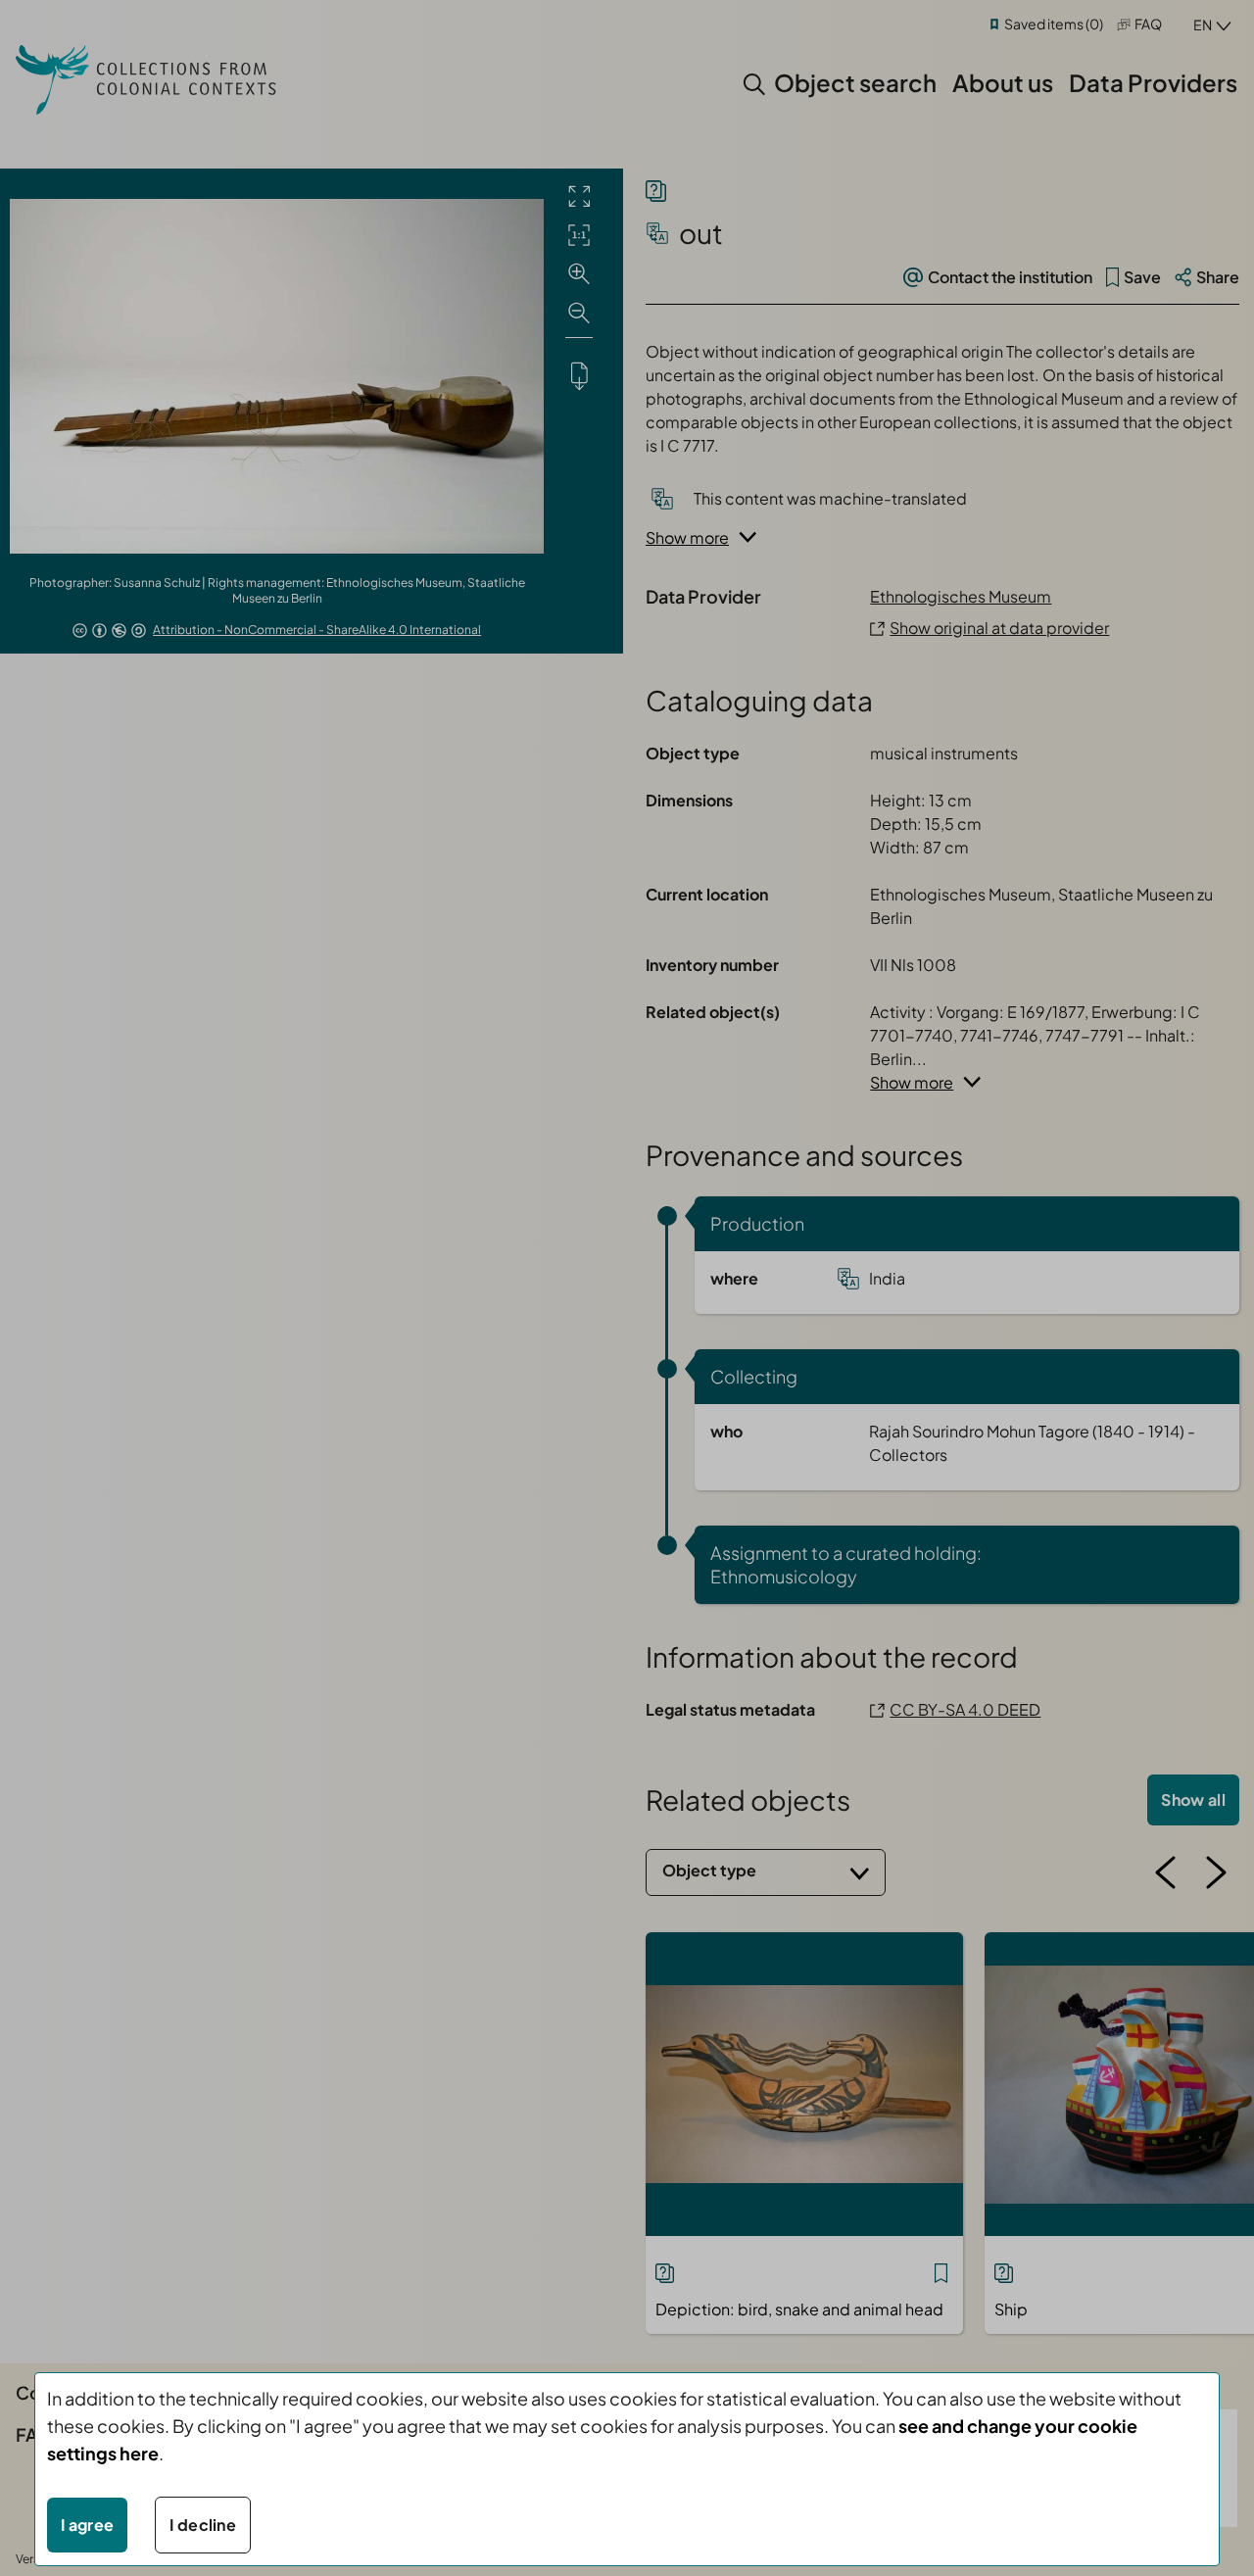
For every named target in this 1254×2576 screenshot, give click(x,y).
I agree (87, 2525)
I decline (203, 2525)
